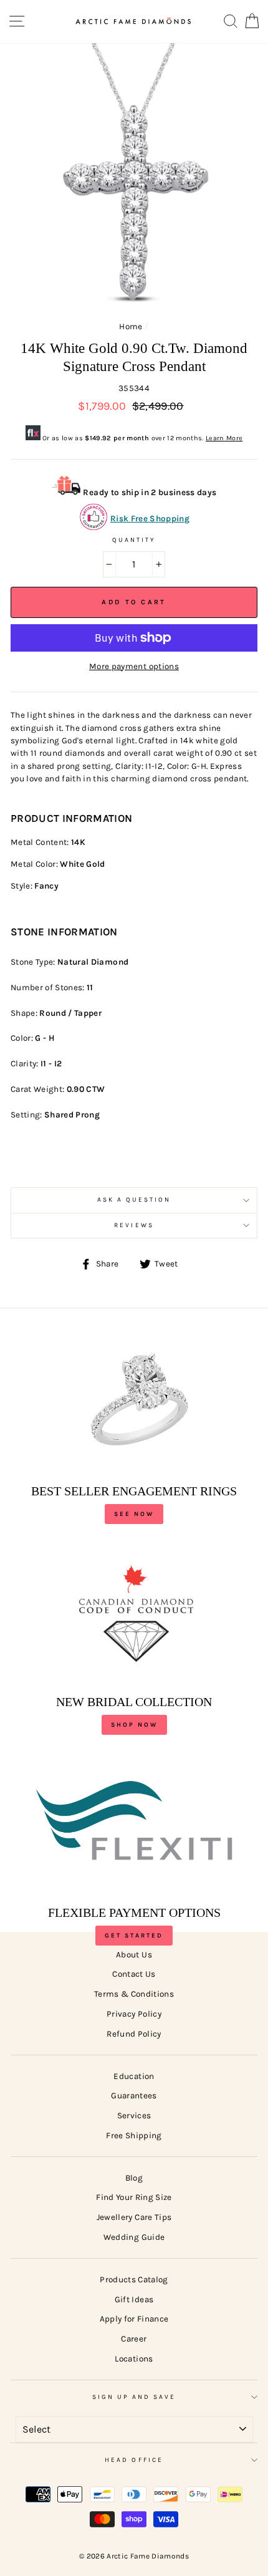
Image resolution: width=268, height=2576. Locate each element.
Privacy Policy (134, 2014)
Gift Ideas (134, 2299)
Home (131, 326)
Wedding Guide (134, 2237)
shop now (134, 1725)
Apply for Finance (134, 2319)
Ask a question (134, 1200)
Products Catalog (134, 2279)
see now (134, 1514)
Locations (134, 2359)
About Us (134, 1955)
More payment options (134, 666)
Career (134, 2339)
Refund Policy (134, 2034)
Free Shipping (134, 2135)
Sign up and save (134, 2397)
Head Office (134, 2460)
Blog (134, 2178)
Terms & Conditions (134, 1994)
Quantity (134, 540)
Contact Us (134, 1974)
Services (134, 2115)
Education (134, 2076)
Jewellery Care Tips (134, 2217)
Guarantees (134, 2096)
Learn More (224, 438)
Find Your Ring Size (134, 2197)
